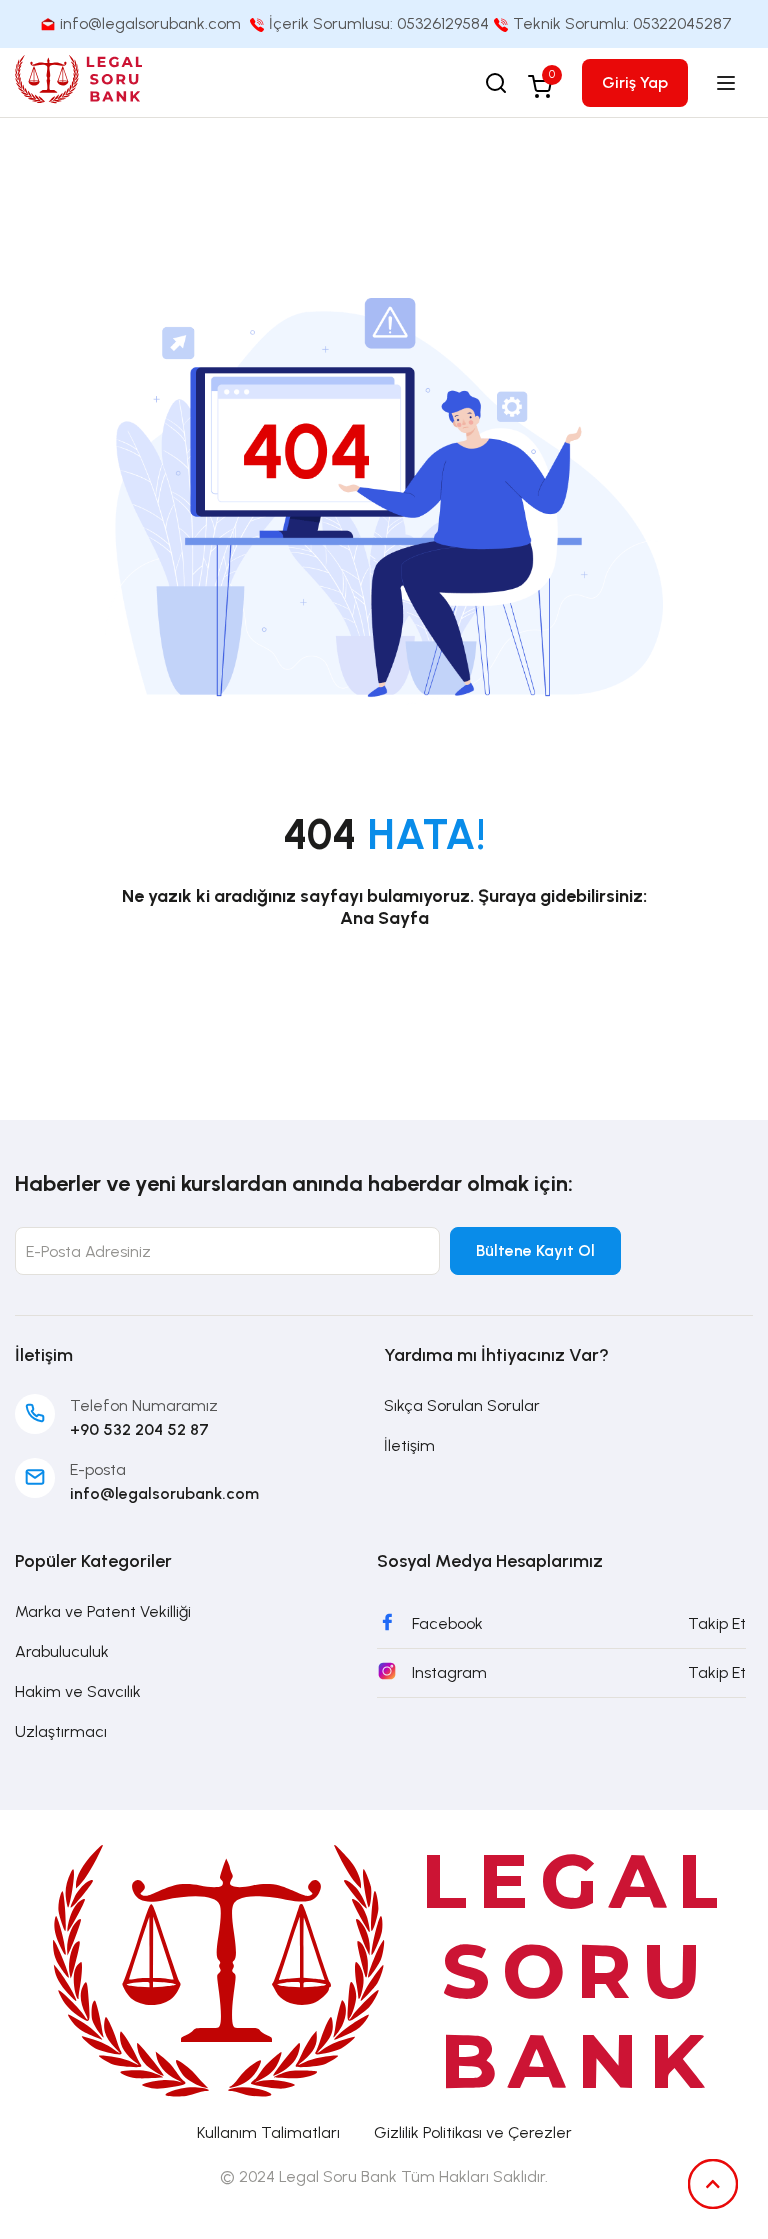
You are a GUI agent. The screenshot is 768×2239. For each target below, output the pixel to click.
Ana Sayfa (384, 918)
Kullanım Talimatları (268, 2132)
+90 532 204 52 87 (139, 1429)
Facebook (447, 1623)
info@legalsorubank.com (164, 1493)
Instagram (449, 1672)
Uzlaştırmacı (61, 1731)
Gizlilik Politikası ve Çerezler (473, 2132)
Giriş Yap (635, 82)
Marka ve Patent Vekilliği (103, 1611)
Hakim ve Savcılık (78, 1691)
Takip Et (717, 1623)
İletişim (409, 1445)
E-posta (98, 1469)
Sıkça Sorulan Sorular (462, 1405)
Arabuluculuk (62, 1651)
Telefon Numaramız (144, 1405)
